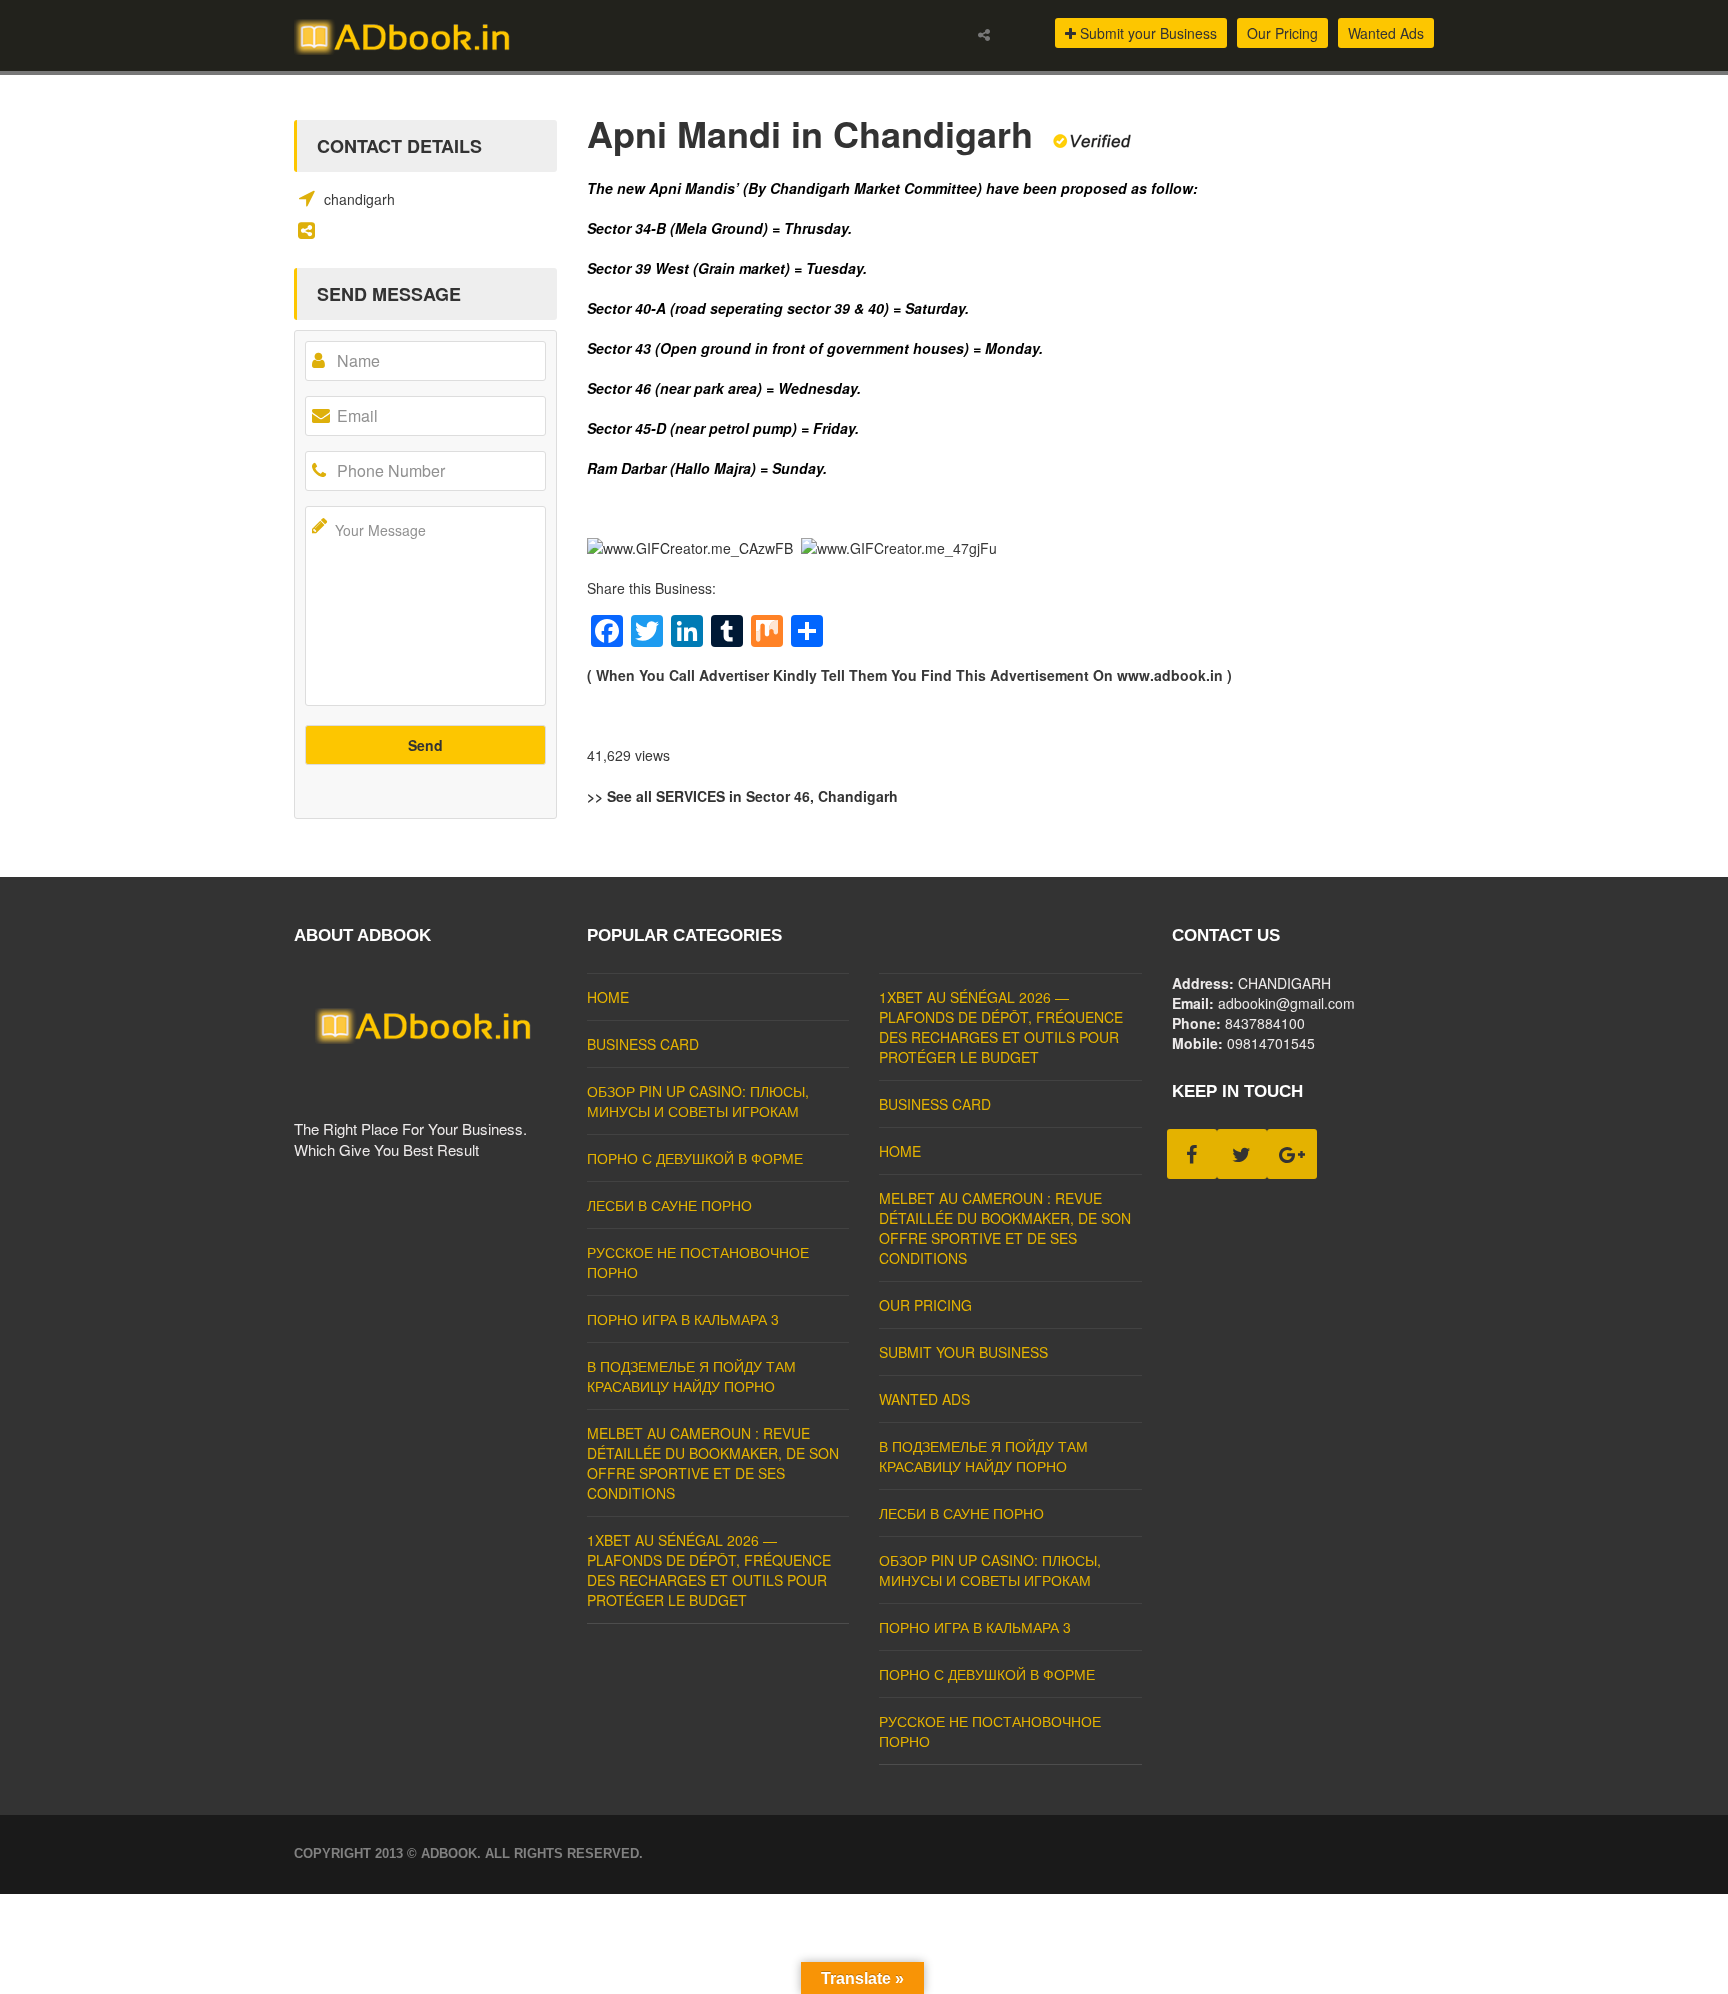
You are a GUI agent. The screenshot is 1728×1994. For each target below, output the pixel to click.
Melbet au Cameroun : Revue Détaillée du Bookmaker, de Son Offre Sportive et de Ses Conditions (713, 1463)
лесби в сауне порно (669, 1205)
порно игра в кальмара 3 (683, 1319)
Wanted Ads (1386, 33)
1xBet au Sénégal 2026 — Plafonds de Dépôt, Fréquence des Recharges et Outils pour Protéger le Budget (709, 1570)
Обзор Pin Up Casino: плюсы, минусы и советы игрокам (698, 1101)
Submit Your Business (963, 1352)
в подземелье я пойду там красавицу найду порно (691, 1376)
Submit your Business (1146, 33)
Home (608, 997)
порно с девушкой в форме (695, 1158)
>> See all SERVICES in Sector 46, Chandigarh (742, 796)
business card (643, 1044)
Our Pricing (1282, 33)
